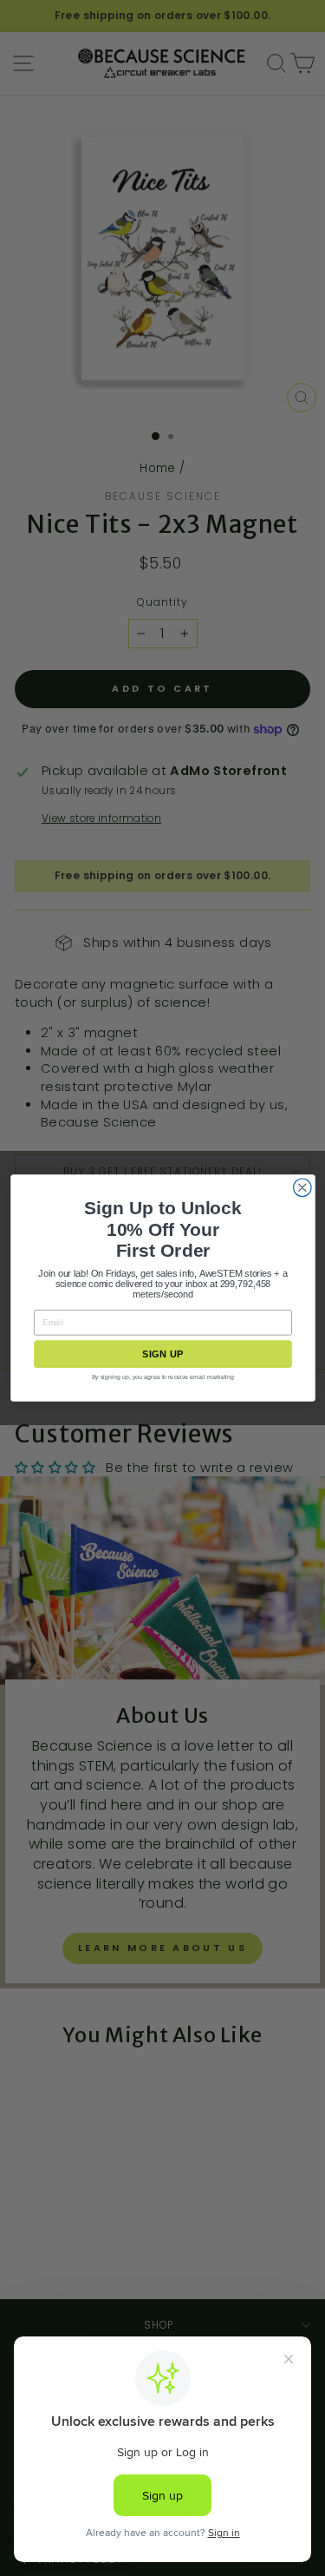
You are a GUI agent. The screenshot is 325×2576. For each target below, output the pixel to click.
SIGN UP (162, 1354)
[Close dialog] (302, 1188)
